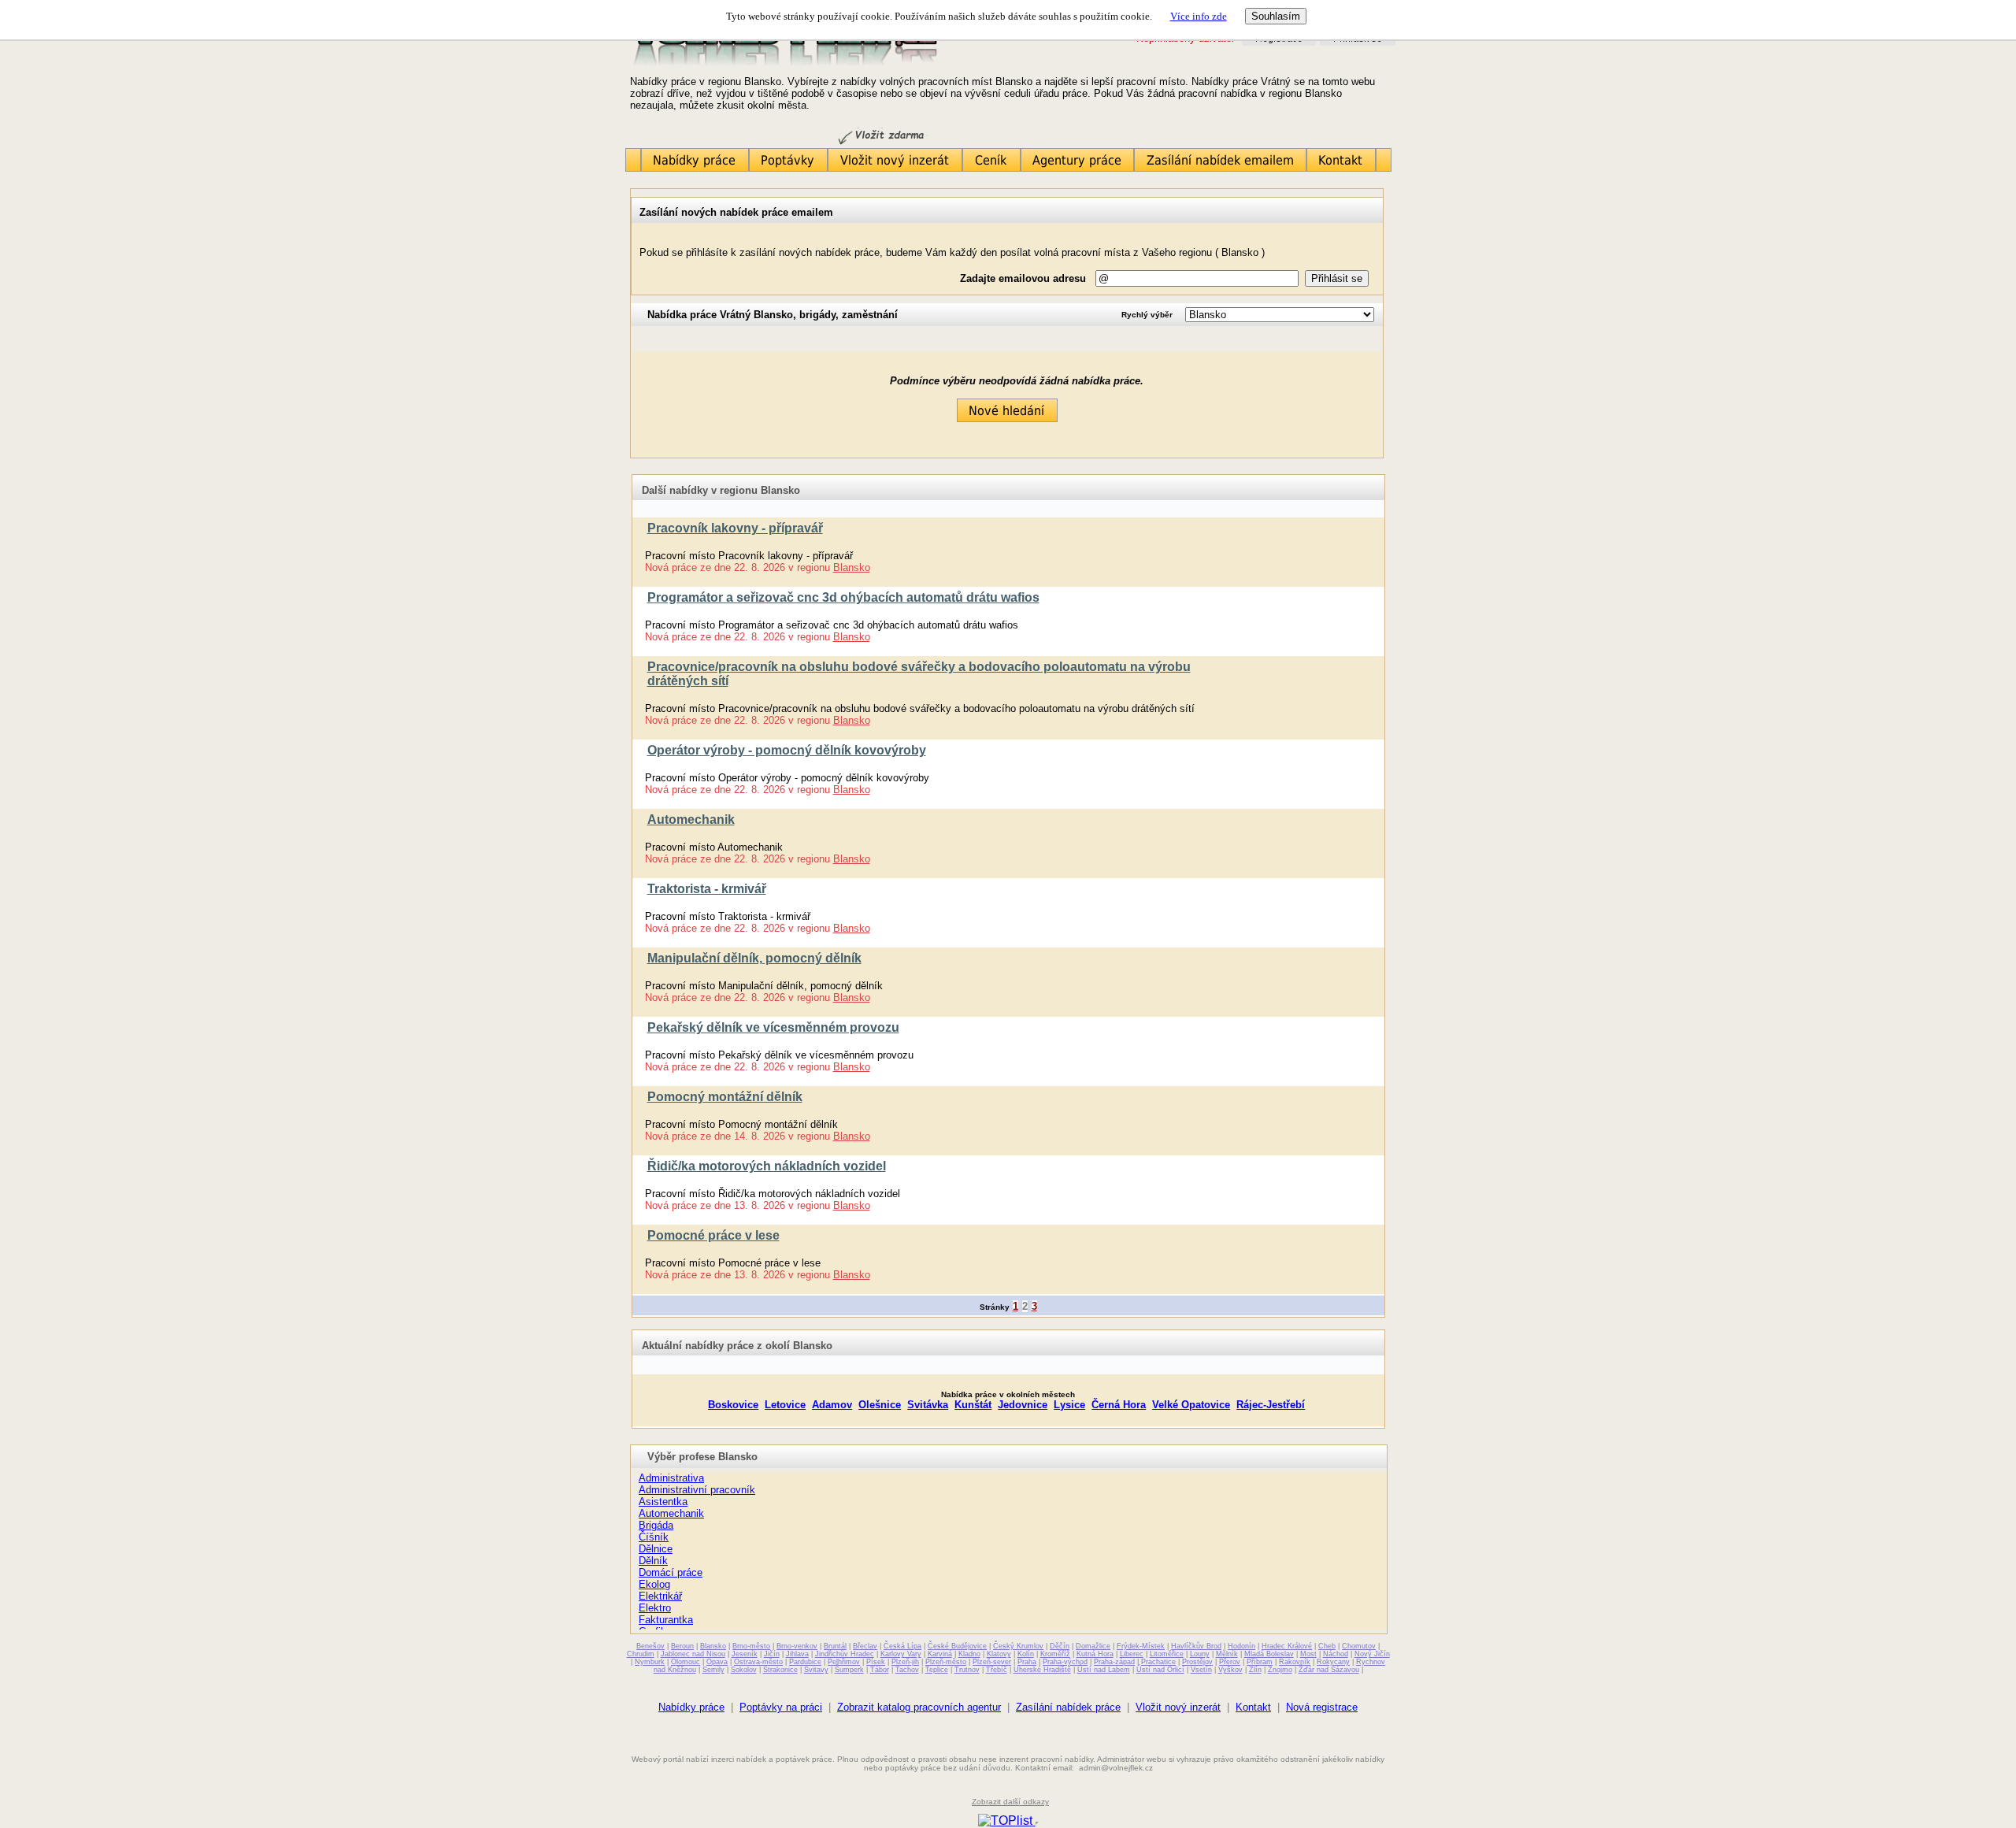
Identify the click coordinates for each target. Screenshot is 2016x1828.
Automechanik (691, 819)
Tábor (880, 1670)
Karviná (940, 1654)
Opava (717, 1662)
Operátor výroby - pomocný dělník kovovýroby (787, 750)
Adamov (832, 1405)
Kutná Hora (1095, 1654)
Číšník (654, 1537)
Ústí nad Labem (1104, 1670)
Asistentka (663, 1502)
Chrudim (641, 1654)
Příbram (1260, 1662)
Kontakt (1253, 1707)
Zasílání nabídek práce (1068, 1707)
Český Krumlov (1018, 1646)
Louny (1200, 1654)
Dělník (653, 1561)
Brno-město (751, 1646)
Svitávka (928, 1405)
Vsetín (1201, 1670)
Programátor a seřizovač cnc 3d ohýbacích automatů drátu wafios (843, 597)
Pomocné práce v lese (713, 1235)
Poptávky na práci (781, 1707)
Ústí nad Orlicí (1160, 1670)
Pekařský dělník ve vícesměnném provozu (773, 1027)
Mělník (1227, 1654)
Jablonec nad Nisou (693, 1654)
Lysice (1069, 1405)
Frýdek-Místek (1141, 1646)
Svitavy (816, 1670)
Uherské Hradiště (1042, 1670)
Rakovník (1295, 1662)
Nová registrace (1322, 1707)
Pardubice (805, 1662)
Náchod (1336, 1654)
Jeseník (745, 1654)
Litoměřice (1167, 1654)
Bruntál (835, 1646)
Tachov (907, 1670)
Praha (1027, 1662)
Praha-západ (1114, 1662)
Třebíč (997, 1670)
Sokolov (744, 1670)
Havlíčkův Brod (1196, 1646)
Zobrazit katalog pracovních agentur (919, 1707)
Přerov (1230, 1662)
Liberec (1132, 1654)
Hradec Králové (1287, 1646)
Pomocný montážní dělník (725, 1097)
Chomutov (1359, 1646)
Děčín (1060, 1646)
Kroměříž (1055, 1654)
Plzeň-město (946, 1662)
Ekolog (654, 1584)
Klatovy (999, 1654)
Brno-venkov (797, 1646)
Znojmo (1280, 1670)
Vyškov (1230, 1670)
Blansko (852, 567)
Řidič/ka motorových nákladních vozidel (767, 1166)
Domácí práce (671, 1572)
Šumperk (849, 1670)
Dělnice (656, 1549)
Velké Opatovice (1191, 1405)
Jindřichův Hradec (845, 1654)
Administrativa (671, 1478)
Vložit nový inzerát (1178, 1707)
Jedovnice (1023, 1405)
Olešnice (880, 1405)
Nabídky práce (691, 1707)
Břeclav (865, 1646)
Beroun (682, 1646)
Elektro (655, 1608)
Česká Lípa (902, 1646)
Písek (876, 1662)
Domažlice (1093, 1646)
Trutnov (967, 1670)
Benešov (650, 1646)
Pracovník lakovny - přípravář (735, 528)
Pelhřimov (844, 1662)
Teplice (937, 1670)
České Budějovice (957, 1646)
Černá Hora (1119, 1405)
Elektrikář (660, 1596)
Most (1308, 1654)
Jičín (772, 1654)
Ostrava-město (758, 1662)
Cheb (1327, 1646)
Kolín (1026, 1654)
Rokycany (1333, 1662)
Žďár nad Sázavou (1329, 1670)
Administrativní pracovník (697, 1490)
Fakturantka (666, 1620)
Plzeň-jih (905, 1662)
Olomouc (686, 1662)
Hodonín (1241, 1646)
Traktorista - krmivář (707, 889)
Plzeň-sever (992, 1662)
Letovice (785, 1405)
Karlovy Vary (901, 1654)
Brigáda (656, 1525)
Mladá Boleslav (1269, 1654)
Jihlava (797, 1654)
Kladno (969, 1654)
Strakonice (780, 1670)
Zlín (1255, 1670)
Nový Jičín (1372, 1654)
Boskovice (733, 1405)
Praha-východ (1065, 1662)
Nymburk (650, 1662)
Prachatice (1158, 1662)
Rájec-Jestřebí (1271, 1405)
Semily (713, 1670)
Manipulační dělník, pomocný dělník (754, 958)
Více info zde (1199, 16)
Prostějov (1197, 1662)
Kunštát (973, 1405)
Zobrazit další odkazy (1010, 1802)
